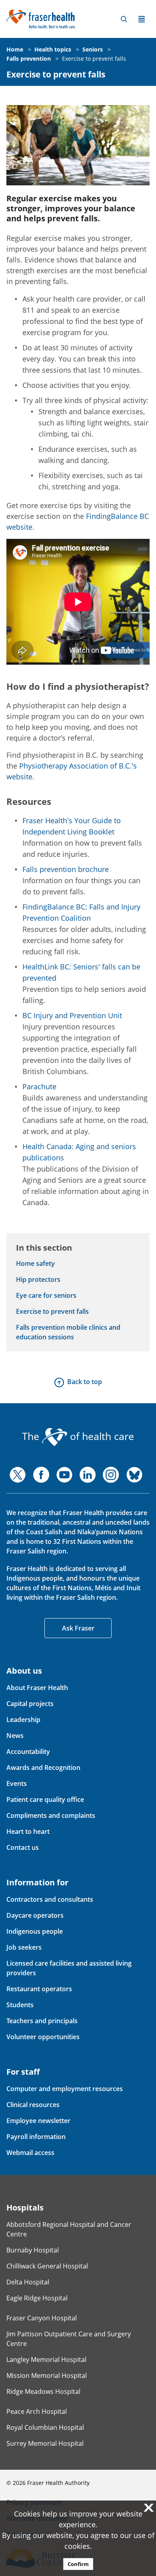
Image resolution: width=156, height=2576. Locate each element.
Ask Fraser (78, 1628)
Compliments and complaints (51, 1815)
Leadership (23, 1720)
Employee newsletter (38, 2121)
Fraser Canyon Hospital (42, 2318)
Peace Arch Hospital (37, 2411)
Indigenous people (35, 1931)
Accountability (28, 1752)
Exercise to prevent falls (94, 59)
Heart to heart (28, 1831)
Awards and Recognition (43, 1768)
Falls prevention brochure (66, 869)
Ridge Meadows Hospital (43, 2391)
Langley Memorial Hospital (46, 2360)
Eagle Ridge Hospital (37, 2298)
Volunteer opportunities (43, 2037)
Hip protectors (38, 1279)
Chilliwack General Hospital (47, 2266)
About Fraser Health (37, 1688)
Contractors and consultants (50, 1899)
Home (15, 49)
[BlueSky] (134, 1475)
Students (20, 2005)
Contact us (23, 1847)
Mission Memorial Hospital (47, 2375)
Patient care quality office (45, 1799)
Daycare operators (35, 1915)
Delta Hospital (28, 2282)
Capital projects (30, 1704)
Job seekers (24, 1947)
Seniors (93, 49)
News (15, 1736)
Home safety (35, 1263)
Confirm (78, 2564)
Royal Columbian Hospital (45, 2427)
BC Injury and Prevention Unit (72, 1015)
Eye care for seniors (46, 1295)
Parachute (39, 1086)
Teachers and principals (42, 2021)
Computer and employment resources (65, 2089)
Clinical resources (33, 2105)
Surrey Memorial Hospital (45, 2443)
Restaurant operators (39, 1989)
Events (17, 1784)
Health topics (53, 49)
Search (124, 19)
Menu (142, 19)
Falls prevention (29, 59)
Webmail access (30, 2153)
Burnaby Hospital (33, 2250)
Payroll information (36, 2137)
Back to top (85, 1382)
